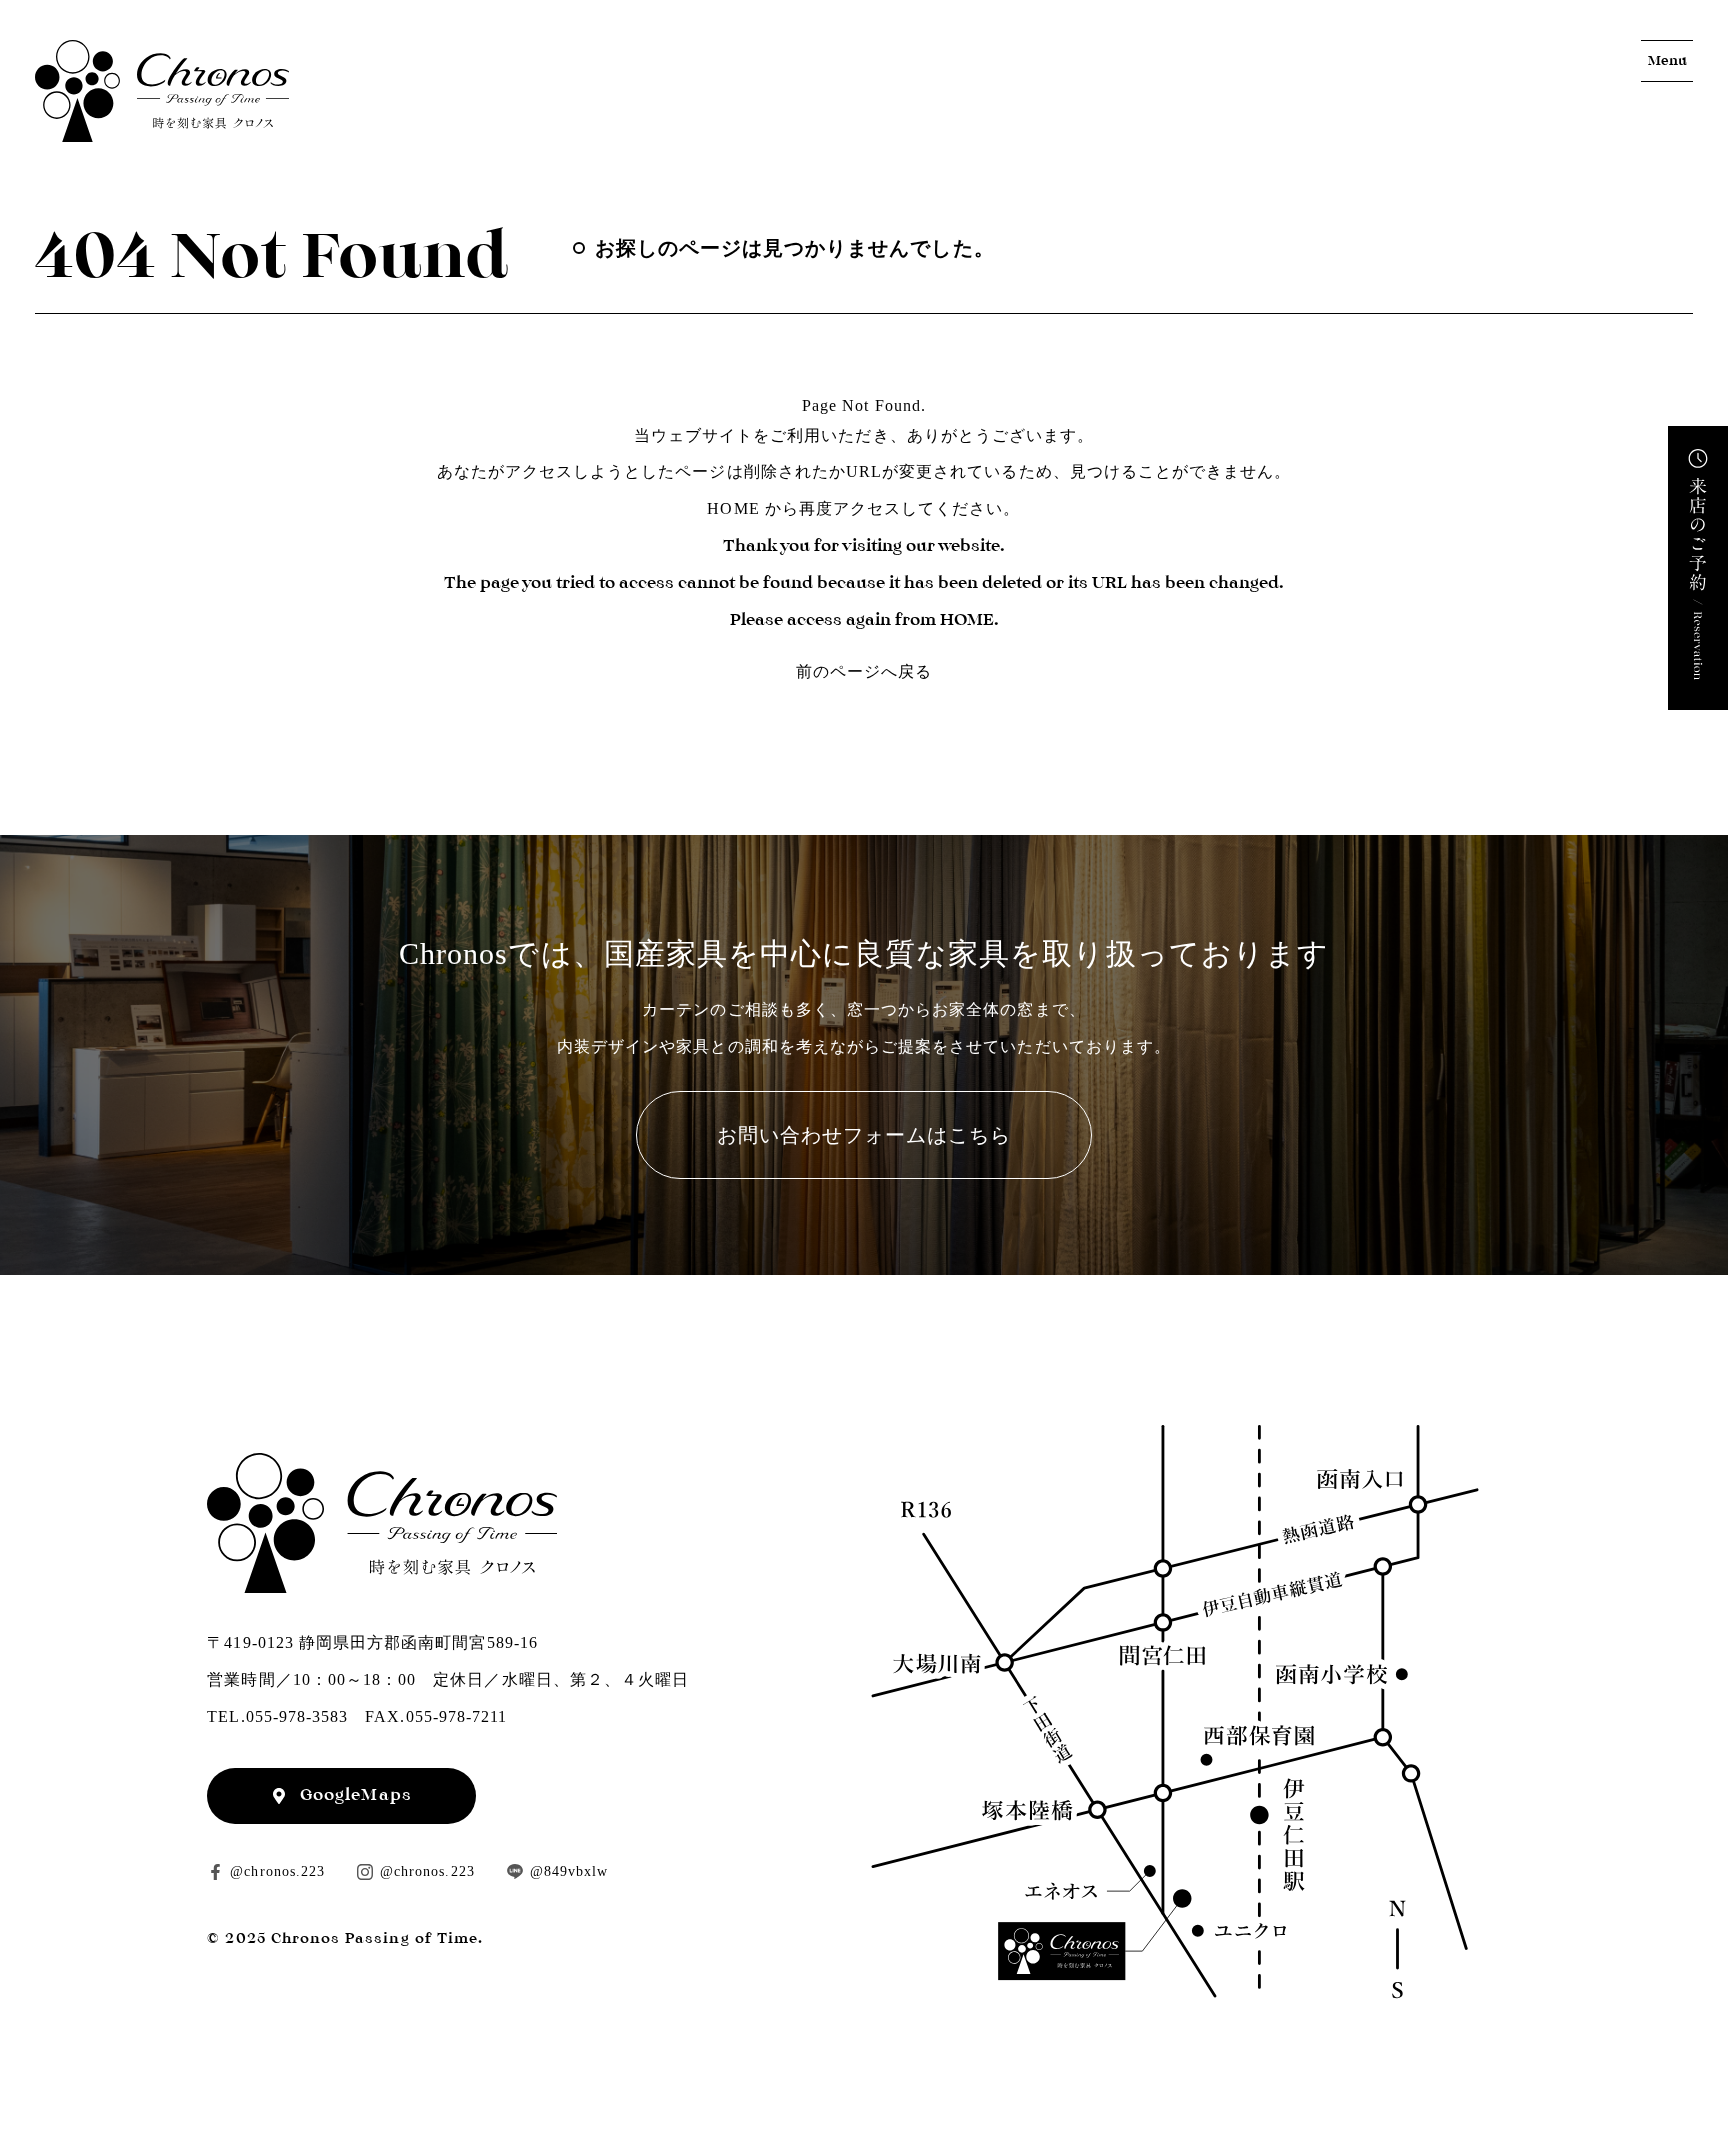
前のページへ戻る (864, 671)
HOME (733, 508)
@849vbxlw (569, 1871)
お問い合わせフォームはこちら (864, 1135)
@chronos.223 (277, 1871)
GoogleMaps (356, 1794)
